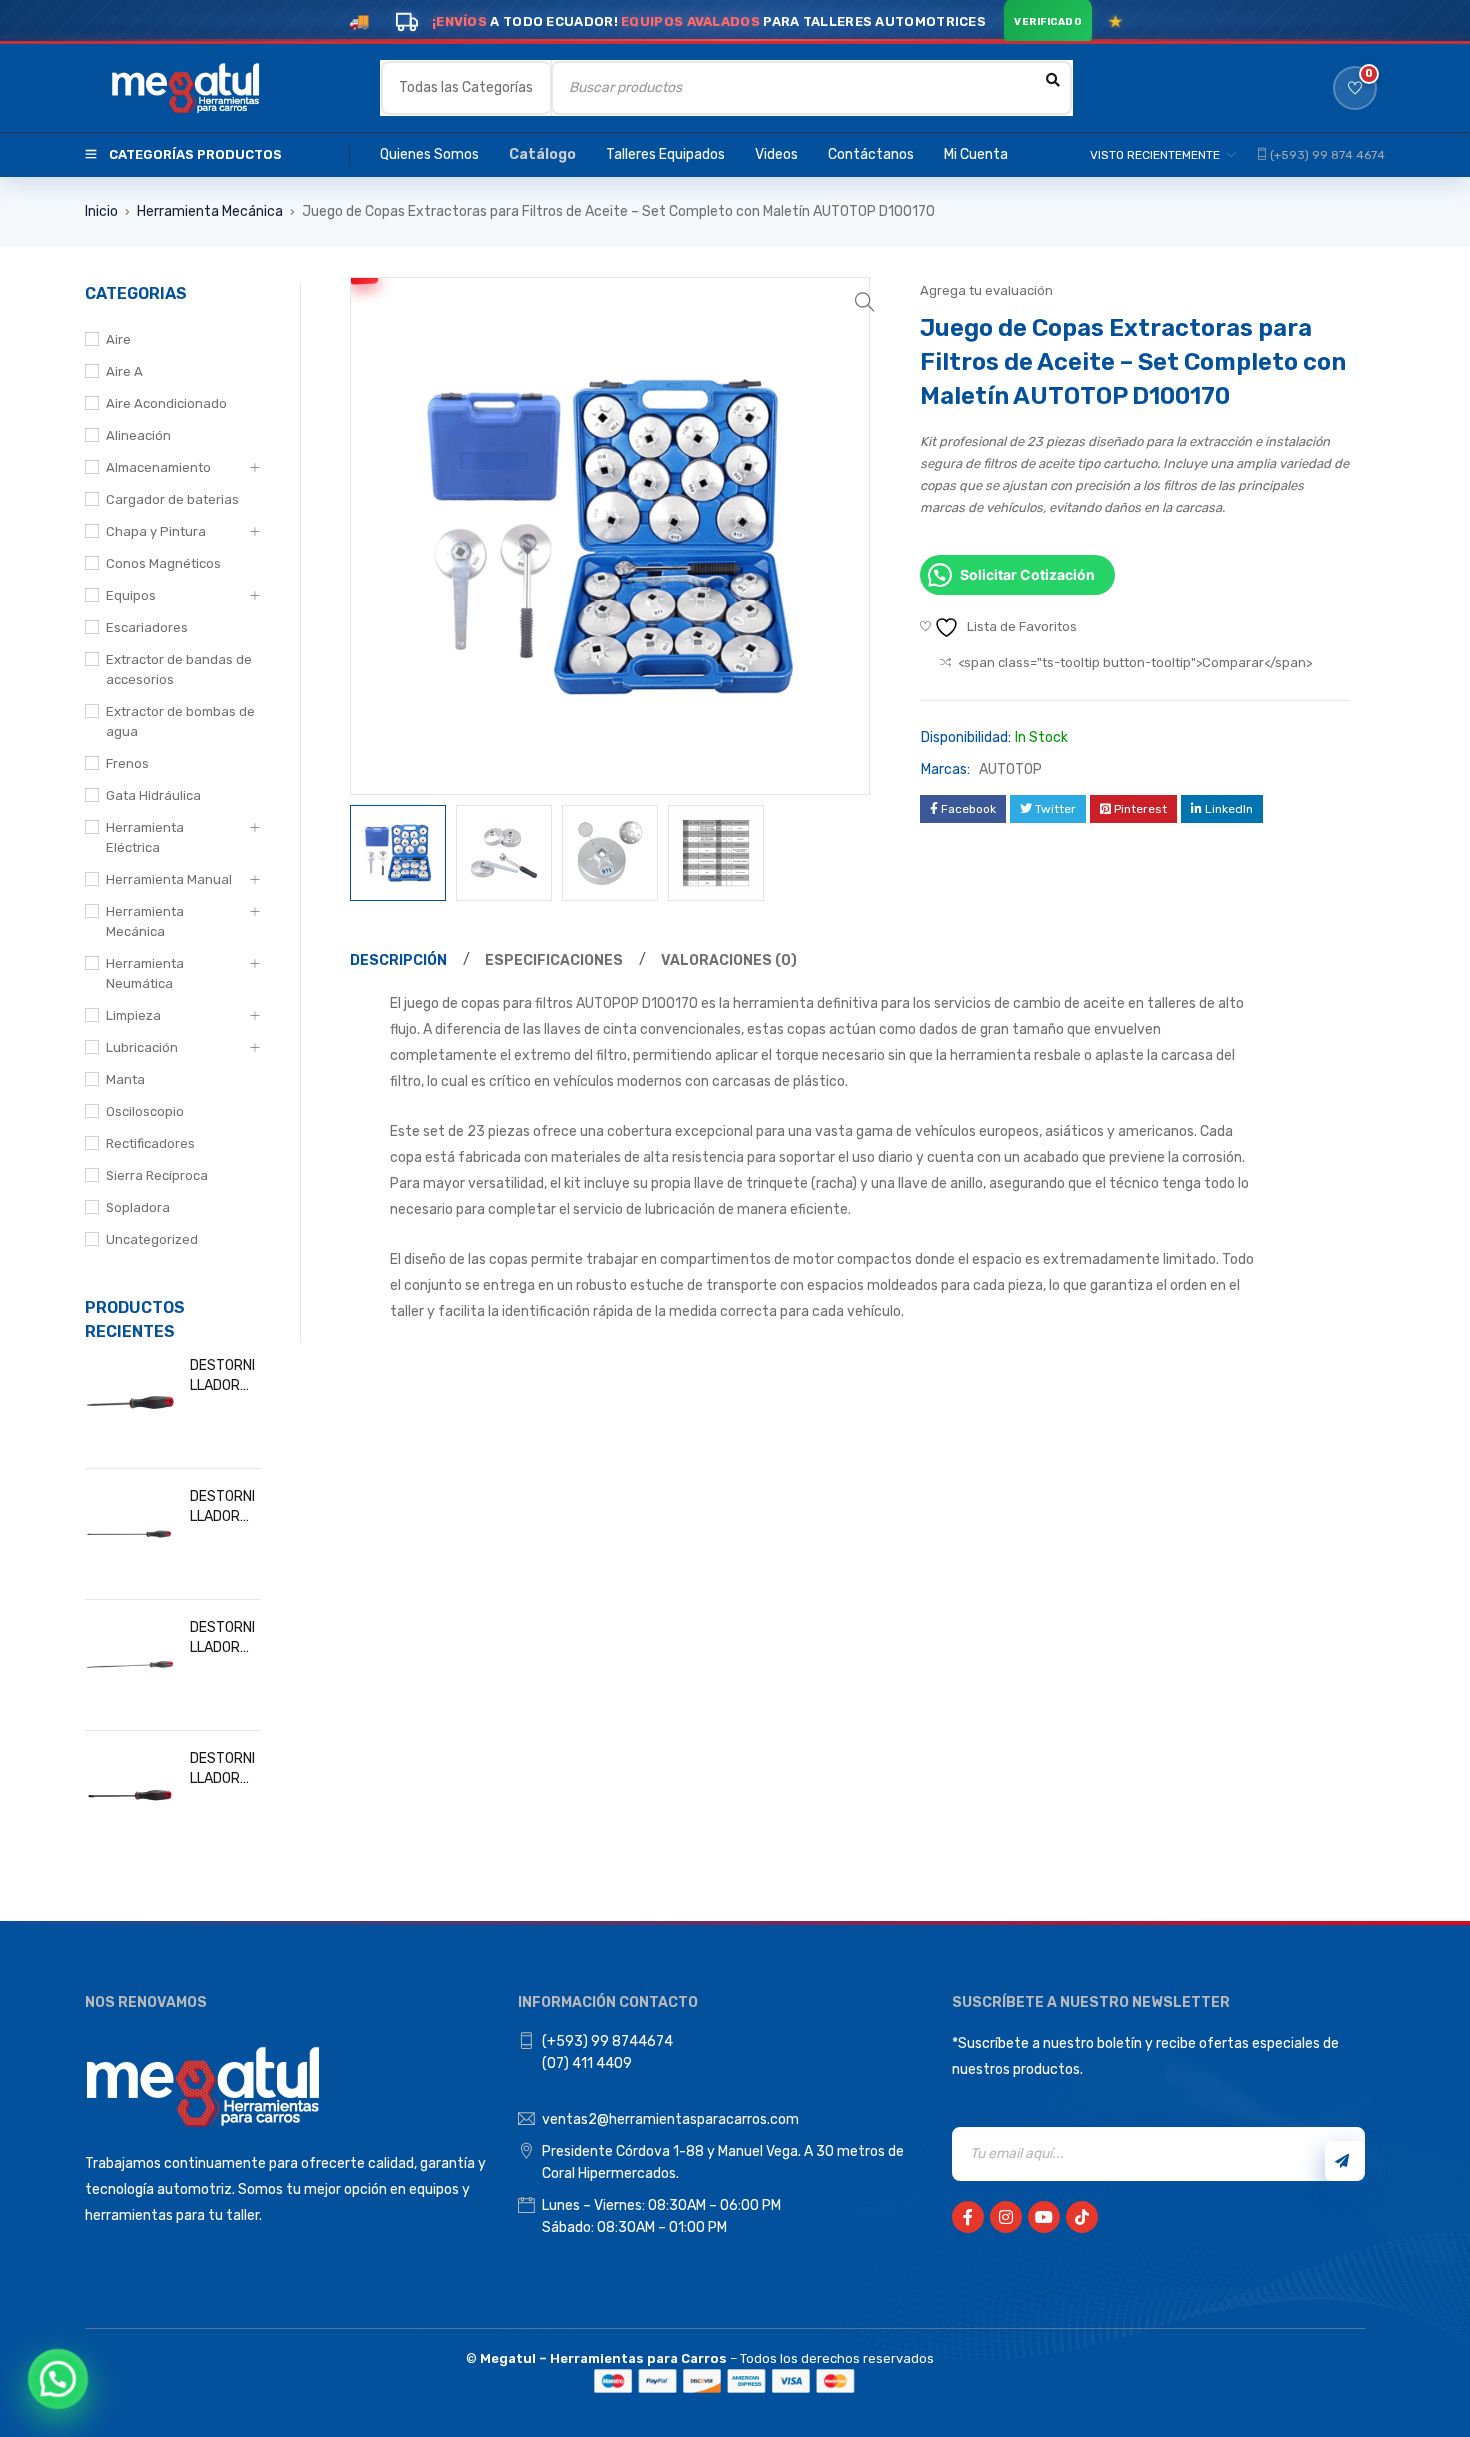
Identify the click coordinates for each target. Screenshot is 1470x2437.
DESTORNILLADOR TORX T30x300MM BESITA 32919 (224, 1507)
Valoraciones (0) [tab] (729, 960)
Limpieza (133, 1015)
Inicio (101, 211)
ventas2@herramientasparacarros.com (670, 2119)
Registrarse (1345, 2161)
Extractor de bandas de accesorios (179, 669)
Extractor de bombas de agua (180, 721)
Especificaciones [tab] (554, 960)
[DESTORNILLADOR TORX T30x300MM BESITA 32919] (130, 1534)
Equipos (131, 595)
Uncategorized (152, 1239)
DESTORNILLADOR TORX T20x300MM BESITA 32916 (224, 1638)
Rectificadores (150, 1143)
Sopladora (138, 1207)
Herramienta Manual (169, 879)
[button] (865, 302)
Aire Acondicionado (166, 403)
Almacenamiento (158, 467)
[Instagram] (1006, 2217)
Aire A (124, 371)
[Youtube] (1044, 2217)
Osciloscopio (145, 1111)
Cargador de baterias (172, 499)
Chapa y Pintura (156, 531)
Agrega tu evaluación (986, 290)
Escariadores (147, 627)
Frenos (127, 763)
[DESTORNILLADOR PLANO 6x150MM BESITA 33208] (130, 1796)
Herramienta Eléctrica (145, 837)
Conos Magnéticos (163, 563)
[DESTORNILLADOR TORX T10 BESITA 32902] (130, 1403)
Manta (125, 1079)
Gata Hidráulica (153, 795)
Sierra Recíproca (157, 1175)
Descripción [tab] (398, 960)
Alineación (138, 435)
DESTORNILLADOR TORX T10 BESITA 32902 (222, 1376)
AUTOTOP (1010, 769)
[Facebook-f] (968, 2217)
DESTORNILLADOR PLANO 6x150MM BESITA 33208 (222, 1769)
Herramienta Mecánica (210, 211)
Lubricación (142, 1047)
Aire (118, 339)
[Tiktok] (1082, 2217)
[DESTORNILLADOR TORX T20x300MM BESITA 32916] (130, 1665)
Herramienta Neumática (145, 973)
